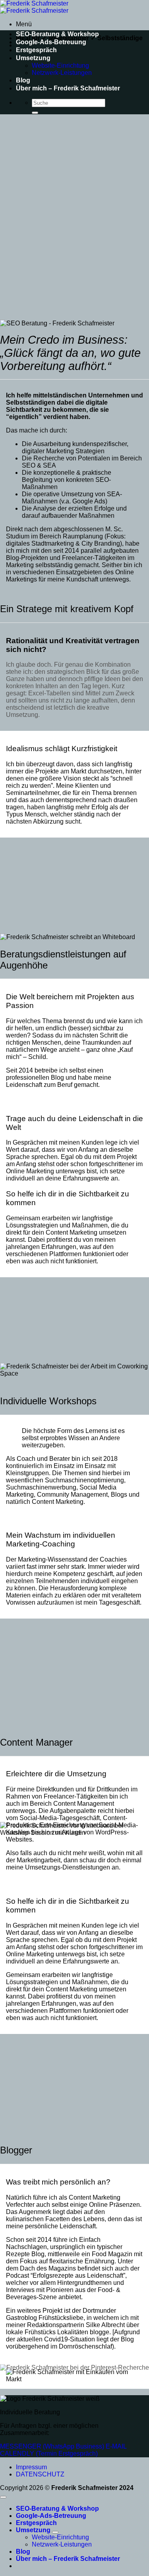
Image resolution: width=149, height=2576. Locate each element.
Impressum (31, 2467)
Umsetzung (33, 58)
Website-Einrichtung (60, 66)
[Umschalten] (55, 2532)
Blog (23, 80)
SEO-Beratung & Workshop (57, 34)
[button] (24, 24)
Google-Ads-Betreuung (51, 42)
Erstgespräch (36, 50)
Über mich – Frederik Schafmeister (68, 88)
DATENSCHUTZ (40, 2474)
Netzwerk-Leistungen (62, 73)
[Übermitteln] (35, 113)
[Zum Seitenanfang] (3, 2497)
